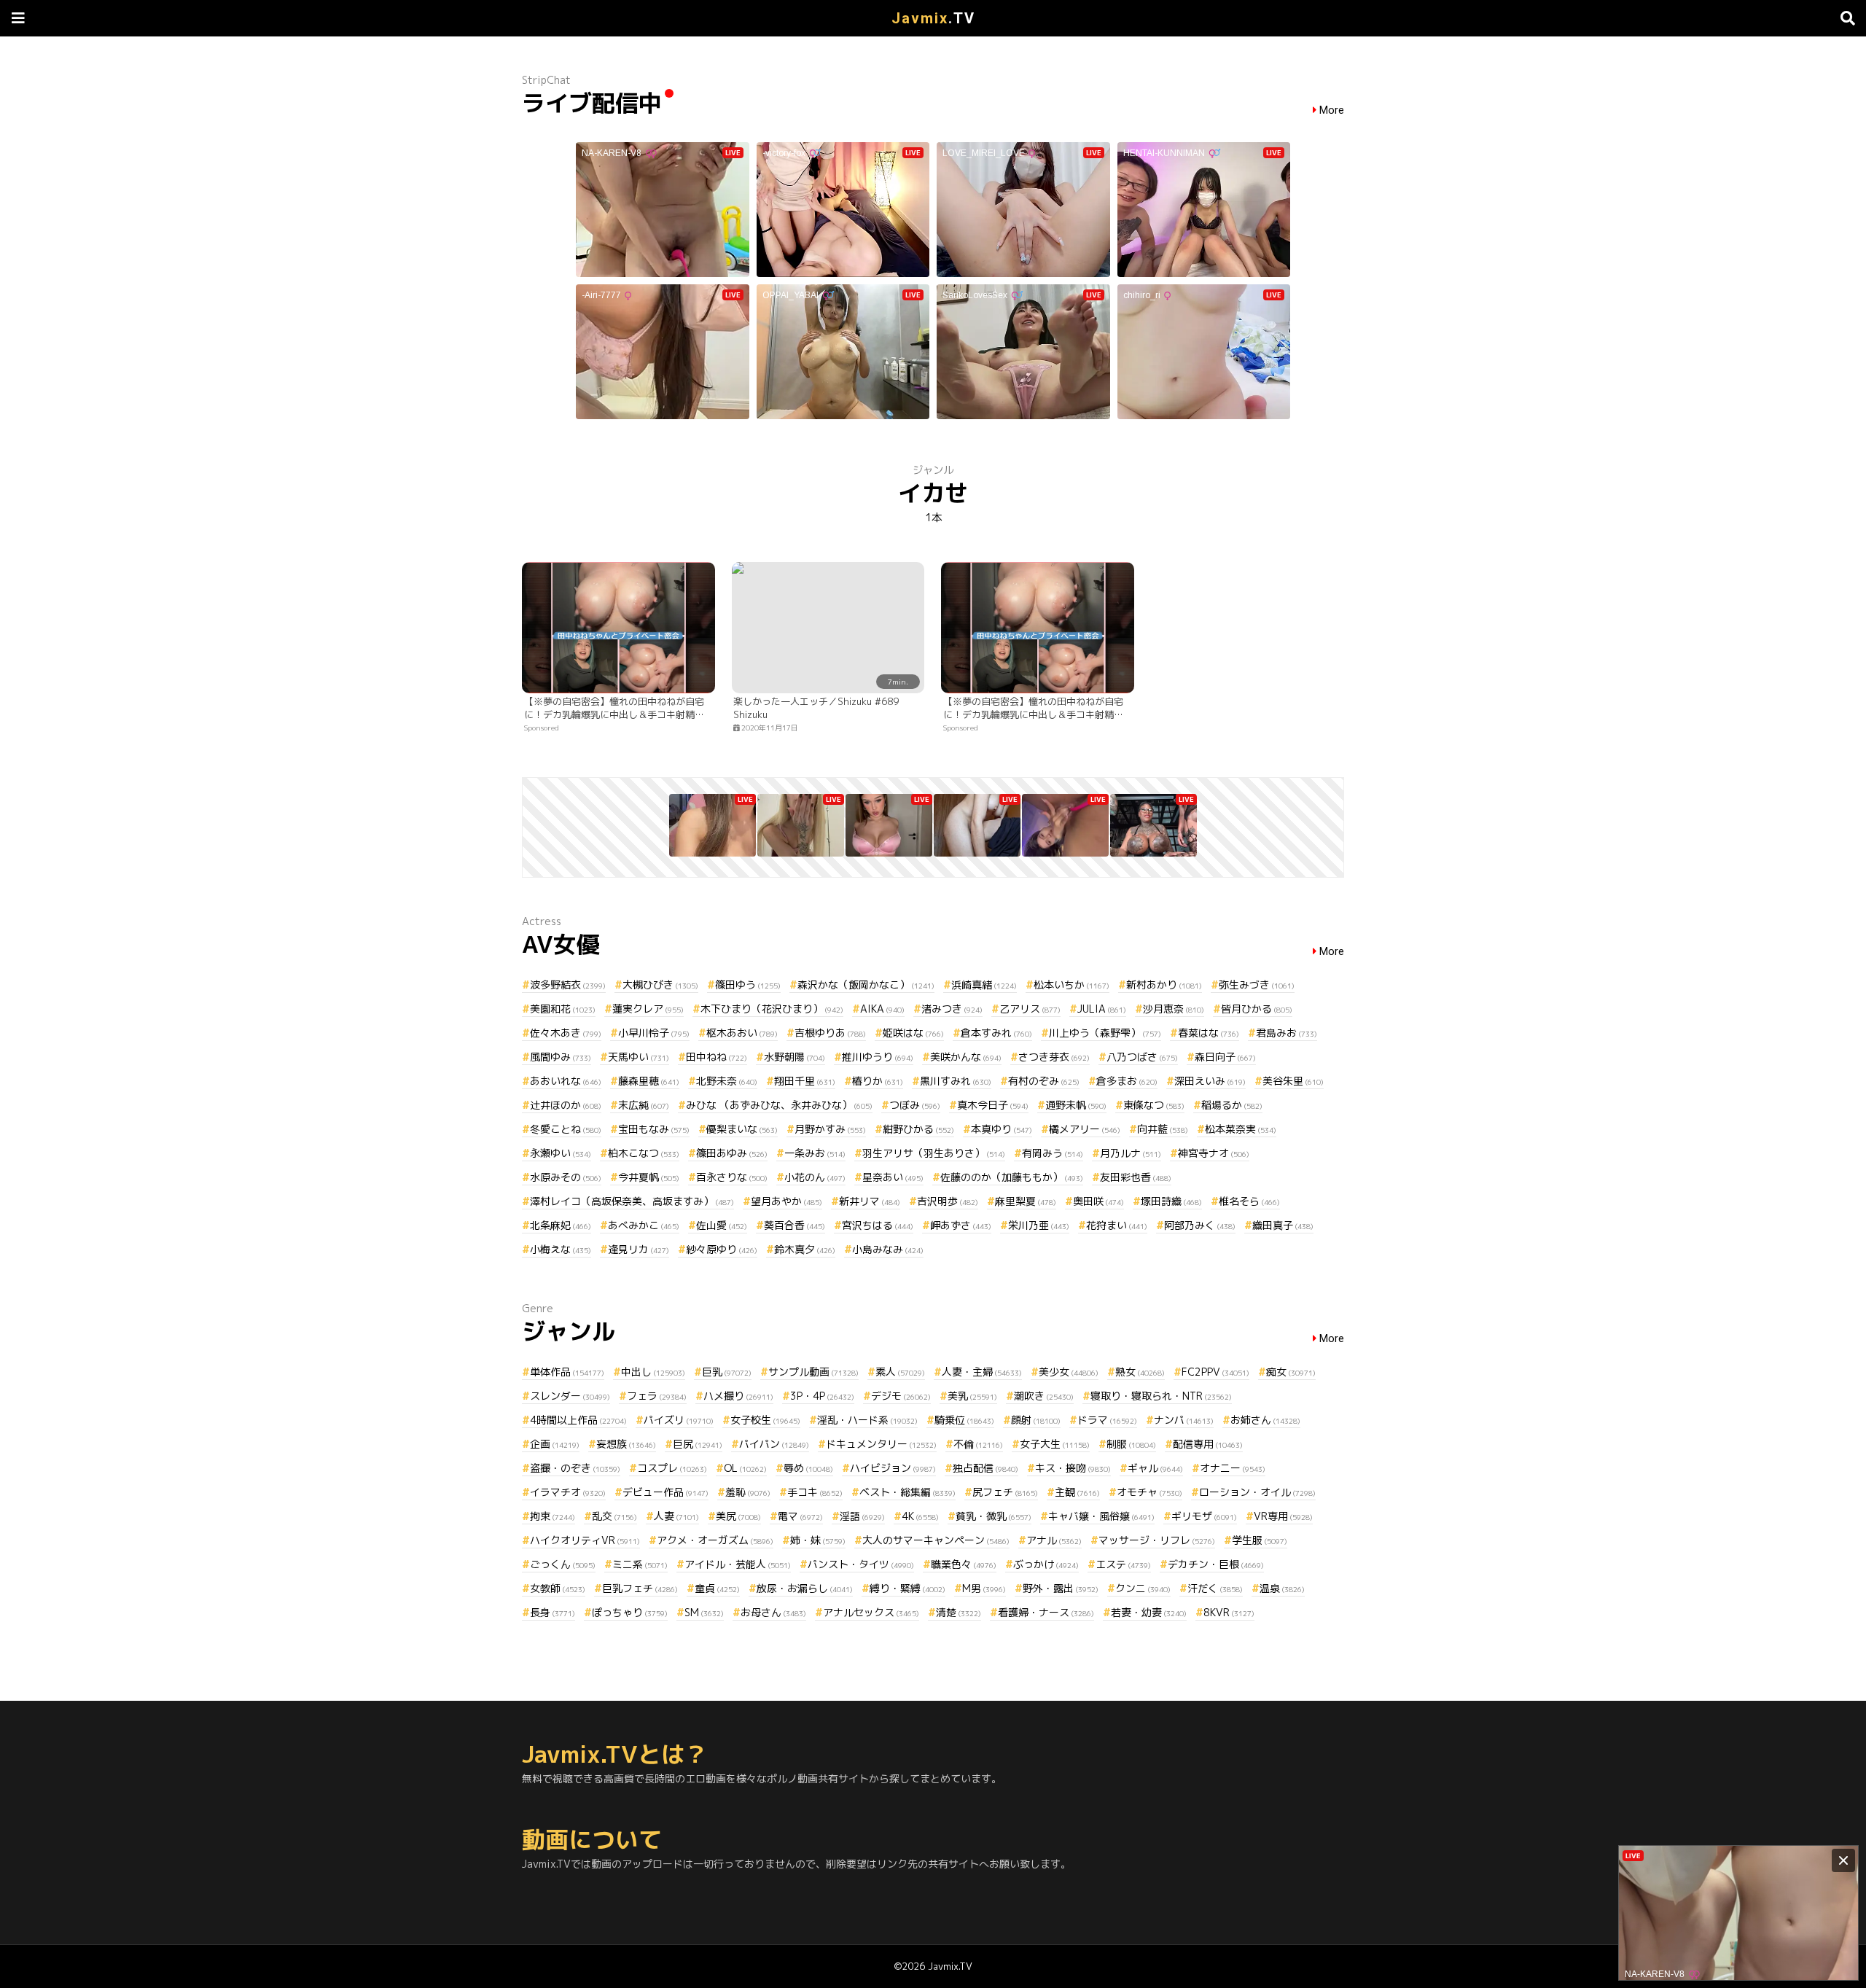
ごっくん (563, 1564)
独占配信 (985, 1468)
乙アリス (1030, 1009)
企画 (555, 1444)
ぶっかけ (1046, 1564)
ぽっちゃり (630, 1612)
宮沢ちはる (878, 1225)
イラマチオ (568, 1492)
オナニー (1233, 1468)
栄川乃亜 (1039, 1225)
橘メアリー (1085, 1129)
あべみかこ (644, 1225)
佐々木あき (566, 1033)
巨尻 (698, 1444)
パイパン (774, 1444)
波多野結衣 (568, 985)
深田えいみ (1210, 1081)
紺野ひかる (918, 1129)
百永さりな (732, 1177)
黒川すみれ (956, 1081)
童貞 (717, 1588)
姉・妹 (818, 1540)
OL (745, 1468)
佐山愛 (722, 1225)
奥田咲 (1098, 1201)
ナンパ (1184, 1420)
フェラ (657, 1396)
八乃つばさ (1142, 1057)
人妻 (676, 1516)
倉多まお (1127, 1081)
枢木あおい (742, 1033)
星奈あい (893, 1177)
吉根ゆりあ (830, 1033)
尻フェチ (1005, 1492)
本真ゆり (1002, 1129)
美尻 (738, 1516)
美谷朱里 (1293, 1081)
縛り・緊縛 (907, 1588)
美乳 (972, 1396)
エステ (1123, 1564)
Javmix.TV (950, 1966)
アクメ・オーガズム (715, 1540)
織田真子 (1283, 1225)
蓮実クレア (648, 1009)
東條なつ (1154, 1105)
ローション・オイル (1257, 1492)
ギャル (1155, 1468)
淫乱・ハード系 (867, 1420)
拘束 (553, 1516)
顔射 (1036, 1420)
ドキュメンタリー (881, 1444)
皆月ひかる (1257, 1009)
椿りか (878, 1081)
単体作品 (567, 1372)
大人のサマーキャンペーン (936, 1540)
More (1332, 110)
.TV (933, 18)
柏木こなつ (644, 1153)
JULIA (1102, 1009)
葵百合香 (795, 1225)
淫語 (862, 1516)
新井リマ (870, 1201)
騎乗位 (964, 1420)
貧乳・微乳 (993, 1516)
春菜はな (1209, 1033)
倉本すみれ (996, 1033)
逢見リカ (639, 1249)
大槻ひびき (660, 985)
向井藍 (1163, 1129)
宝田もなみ (654, 1129)
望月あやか (786, 1201)
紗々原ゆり (722, 1249)
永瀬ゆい (561, 1153)
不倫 (978, 1444)
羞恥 (748, 1492)
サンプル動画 (813, 1372)
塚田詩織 (1171, 1201)
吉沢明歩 (948, 1201)
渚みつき (952, 1009)
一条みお (815, 1153)
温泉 (1282, 1588)
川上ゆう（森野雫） (1105, 1033)
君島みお (1287, 1033)
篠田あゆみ (732, 1153)
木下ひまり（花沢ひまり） (772, 1009)
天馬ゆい (639, 1057)
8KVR (1229, 1612)
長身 (553, 1612)
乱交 (614, 1516)
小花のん (815, 1177)
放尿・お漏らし (805, 1588)
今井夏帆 (649, 1177)
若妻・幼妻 (1149, 1612)
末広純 (644, 1105)
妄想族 (626, 1444)
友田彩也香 (1136, 1177)
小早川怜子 (654, 1033)
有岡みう (1053, 1153)
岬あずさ (961, 1225)
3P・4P (822, 1396)
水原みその (566, 1177)
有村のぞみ (1044, 1081)
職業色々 (964, 1564)
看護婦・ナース (1046, 1612)
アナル (1054, 1540)
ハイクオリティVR (585, 1540)
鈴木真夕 (805, 1249)
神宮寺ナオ (1214, 1153)
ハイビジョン (893, 1468)
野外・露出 (1061, 1588)
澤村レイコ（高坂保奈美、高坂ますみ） (632, 1201)
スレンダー (570, 1396)
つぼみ (915, 1105)
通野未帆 (1076, 1105)
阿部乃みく (1200, 1225)
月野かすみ (830, 1129)
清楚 (959, 1612)
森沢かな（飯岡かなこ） (866, 985)
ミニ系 (640, 1564)
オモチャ (1149, 1492)
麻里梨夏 (1026, 1201)
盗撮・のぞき (575, 1468)
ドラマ (1107, 1420)
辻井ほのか (566, 1105)
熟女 (1140, 1372)
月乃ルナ (1131, 1153)
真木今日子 (993, 1105)
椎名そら (1249, 1201)
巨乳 (727, 1372)
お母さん (773, 1612)
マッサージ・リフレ (1157, 1540)
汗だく (1215, 1588)
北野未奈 (727, 1081)
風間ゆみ (561, 1057)
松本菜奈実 (1241, 1129)
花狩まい (1117, 1225)
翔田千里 (805, 1081)
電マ (800, 1516)
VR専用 (1283, 1516)
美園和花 (563, 1009)
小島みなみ (888, 1249)
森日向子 (1225, 1057)
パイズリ (679, 1420)
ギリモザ (1204, 1516)
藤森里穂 (649, 1081)
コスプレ (672, 1468)
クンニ (1143, 1588)
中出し (653, 1372)
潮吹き (1044, 1396)
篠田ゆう (748, 985)
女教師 (558, 1588)
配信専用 (1208, 1444)
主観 (1077, 1492)
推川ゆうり (878, 1057)
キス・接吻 (1073, 1468)
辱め (808, 1468)
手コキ (815, 1492)
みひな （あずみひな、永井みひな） (779, 1105)
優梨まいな (742, 1129)
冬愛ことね (566, 1129)
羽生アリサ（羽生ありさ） (934, 1153)
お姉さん (1265, 1420)
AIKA (882, 1009)
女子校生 (765, 1420)
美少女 (1069, 1372)
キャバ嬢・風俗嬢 (1101, 1516)
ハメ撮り (738, 1396)
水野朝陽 (795, 1057)
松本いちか (1071, 985)
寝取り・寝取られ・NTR (1161, 1396)
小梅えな (561, 1249)
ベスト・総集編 (907, 1492)
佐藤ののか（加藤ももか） (1012, 1177)
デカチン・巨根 (1216, 1564)
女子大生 (1055, 1444)
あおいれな (566, 1081)
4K (920, 1516)
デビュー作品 (665, 1492)
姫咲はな (913, 1033)
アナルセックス (871, 1612)
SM (704, 1612)
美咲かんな (966, 1057)
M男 (984, 1588)
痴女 (1291, 1372)
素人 (900, 1372)
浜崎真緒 (984, 985)
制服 (1131, 1444)
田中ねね (717, 1057)
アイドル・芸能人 (738, 1564)
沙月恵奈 (1174, 1009)
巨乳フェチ (640, 1588)
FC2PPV (1215, 1372)
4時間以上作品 (578, 1420)
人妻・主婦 (982, 1372)
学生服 (1260, 1540)
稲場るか (1232, 1105)
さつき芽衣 (1054, 1057)
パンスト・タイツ (861, 1564)
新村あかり (1164, 985)
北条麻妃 (561, 1225)
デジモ (901, 1396)
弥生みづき (1257, 985)
